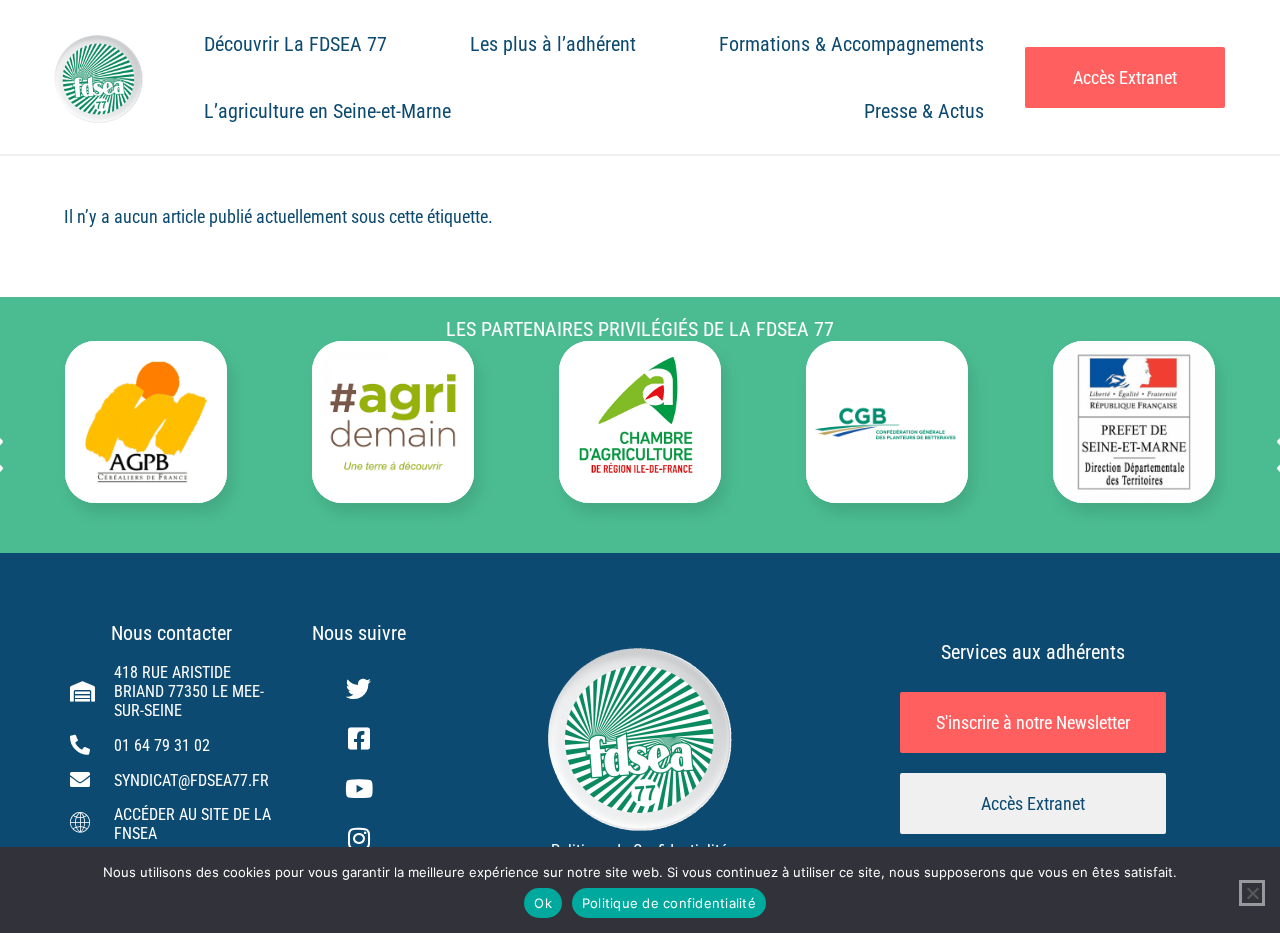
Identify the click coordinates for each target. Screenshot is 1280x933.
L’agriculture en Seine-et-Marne (327, 111)
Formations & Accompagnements (851, 44)
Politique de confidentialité (669, 903)
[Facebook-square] (359, 738)
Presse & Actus (924, 111)
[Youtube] (359, 788)
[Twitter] (359, 688)
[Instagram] (359, 838)
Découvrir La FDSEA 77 (295, 44)
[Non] (1252, 893)
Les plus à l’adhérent (553, 44)
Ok (543, 903)
